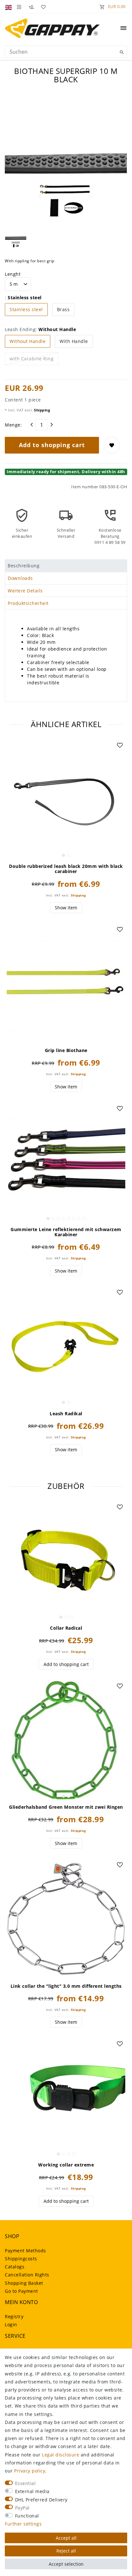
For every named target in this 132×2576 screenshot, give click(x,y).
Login (11, 2324)
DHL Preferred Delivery (41, 2500)
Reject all (66, 2551)
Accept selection (66, 2564)
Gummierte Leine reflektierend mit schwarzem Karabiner (66, 1232)
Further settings (23, 2524)
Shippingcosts (21, 2259)
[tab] (66, 566)
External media (32, 2491)
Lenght (13, 274)
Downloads (20, 578)
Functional (27, 2516)
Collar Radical (66, 1628)
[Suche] (121, 52)
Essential (25, 2483)
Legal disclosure (61, 2455)
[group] (66, 799)
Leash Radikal (66, 1414)
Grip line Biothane (66, 1050)
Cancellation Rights (27, 2275)
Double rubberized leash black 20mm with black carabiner (66, 869)
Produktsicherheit (28, 603)
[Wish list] (42, 6)
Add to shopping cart (52, 445)
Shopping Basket (24, 2283)
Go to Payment (21, 2291)
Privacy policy (30, 2471)
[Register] (31, 6)
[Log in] (19, 6)
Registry (14, 2316)
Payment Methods (25, 2251)
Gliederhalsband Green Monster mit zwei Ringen (66, 1807)
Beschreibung (24, 566)
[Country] (9, 6)
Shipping (42, 410)
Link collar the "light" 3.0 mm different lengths (66, 1986)
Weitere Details (25, 591)
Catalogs (15, 2267)
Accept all (66, 2538)
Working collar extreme (66, 2165)
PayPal (22, 2508)
